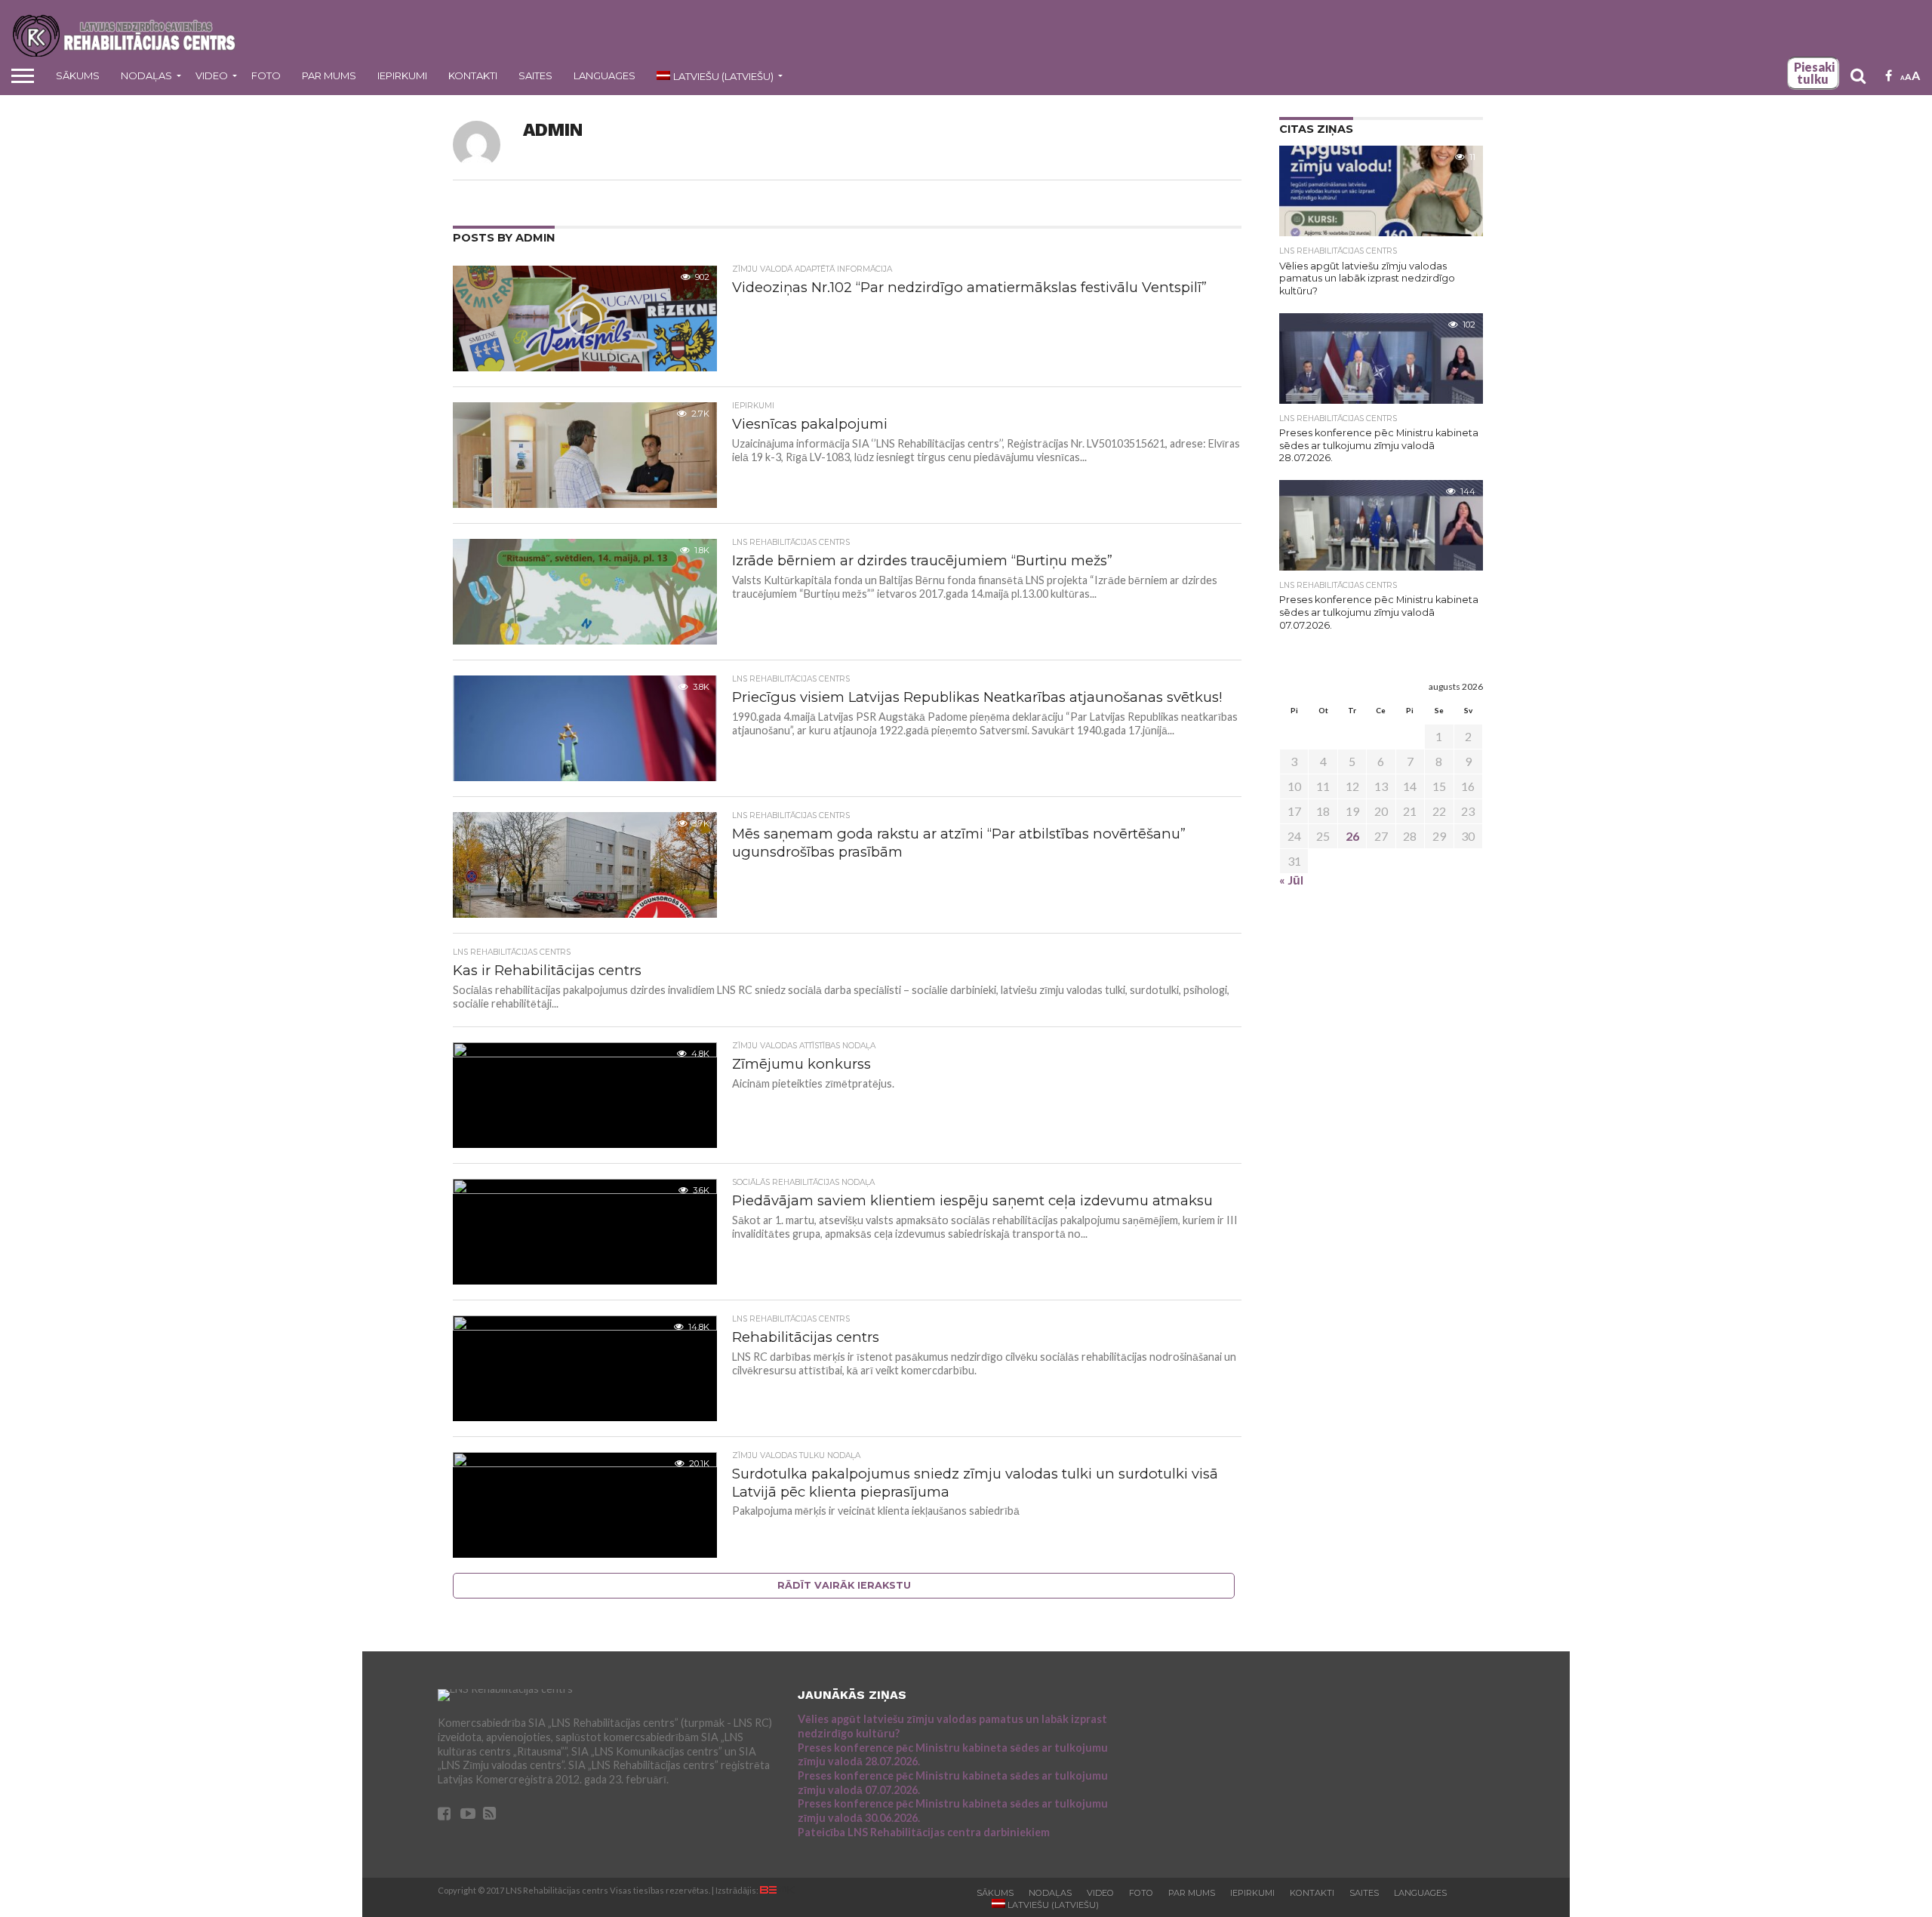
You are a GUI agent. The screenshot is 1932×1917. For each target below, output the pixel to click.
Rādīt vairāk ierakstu (844, 1585)
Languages (605, 75)
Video (212, 75)
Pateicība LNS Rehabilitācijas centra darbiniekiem (924, 1832)
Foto (266, 75)
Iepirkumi (402, 75)
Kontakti (473, 75)
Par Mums (329, 75)
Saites (535, 75)
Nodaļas (146, 75)
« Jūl (1291, 880)
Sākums (78, 75)
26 (1352, 836)
